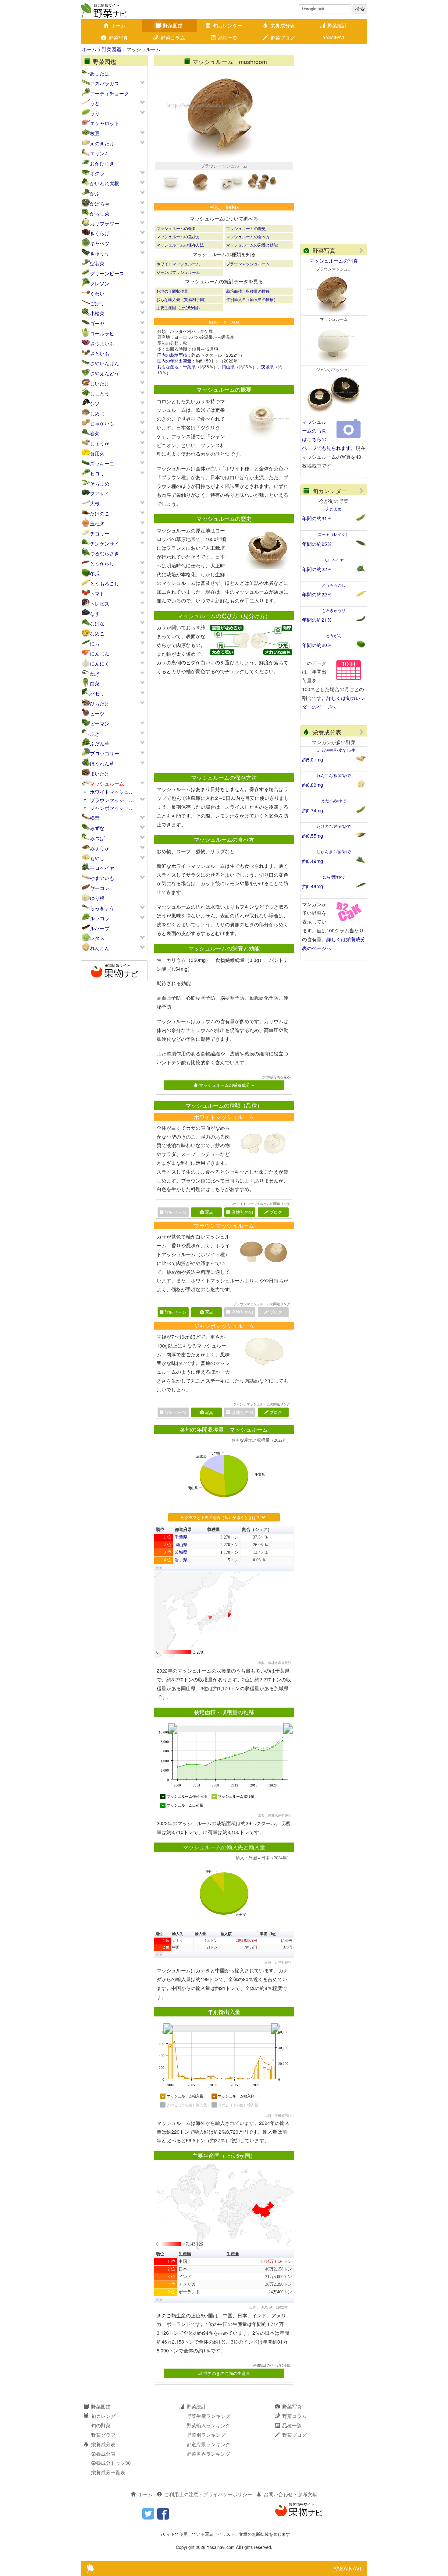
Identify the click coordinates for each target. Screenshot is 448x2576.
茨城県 (267, 366)
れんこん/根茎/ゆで (334, 775)
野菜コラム (173, 38)
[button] (157, 1568)
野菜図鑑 (173, 25)
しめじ (97, 413)
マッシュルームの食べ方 (248, 237)
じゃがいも (102, 423)
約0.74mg (313, 810)
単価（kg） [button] (269, 1934)
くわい (97, 293)
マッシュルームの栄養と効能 (252, 245)
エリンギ (100, 153)
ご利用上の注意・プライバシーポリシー (208, 2494)
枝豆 (95, 133)
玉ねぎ (97, 523)
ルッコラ (100, 918)
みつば (97, 838)
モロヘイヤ (102, 868)
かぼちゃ (100, 203)
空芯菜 (97, 263)
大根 (95, 503)
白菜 (95, 683)
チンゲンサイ (105, 544)
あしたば (100, 73)
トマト (97, 594)
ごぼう (97, 303)
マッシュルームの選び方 (178, 237)
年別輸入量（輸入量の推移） (252, 299)
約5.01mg (313, 760)
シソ (95, 403)
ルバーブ (100, 928)
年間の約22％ (317, 569)
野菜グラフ (103, 2435)
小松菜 (97, 313)
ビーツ (97, 714)
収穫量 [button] (214, 1530)
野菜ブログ (283, 38)
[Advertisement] (221, 724)
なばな (97, 623)
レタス (97, 938)
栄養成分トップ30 (111, 2463)
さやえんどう (105, 373)
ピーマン (100, 724)
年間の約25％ (317, 544)
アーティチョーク (109, 93)
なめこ (97, 633)
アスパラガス (105, 83)
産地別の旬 (242, 1212)
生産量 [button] (233, 2254)
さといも (100, 353)
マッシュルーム (107, 784)
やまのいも (102, 878)
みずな (97, 828)
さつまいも (102, 343)
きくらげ (100, 233)
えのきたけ (102, 143)
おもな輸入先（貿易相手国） (182, 299)
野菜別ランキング (206, 2435)
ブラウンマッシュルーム (248, 264)
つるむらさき (105, 553)
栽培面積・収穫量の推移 (248, 291)
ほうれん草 (102, 763)
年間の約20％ (317, 645)
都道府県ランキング (208, 2444)
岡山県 (228, 366)
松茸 (95, 818)
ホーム (118, 25)
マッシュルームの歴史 (246, 228)
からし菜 (100, 213)
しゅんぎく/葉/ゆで (334, 852)
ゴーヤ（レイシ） (334, 534)
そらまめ (100, 484)
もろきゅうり (334, 610)
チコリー (100, 534)
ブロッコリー (105, 753)
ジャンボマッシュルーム (178, 272)
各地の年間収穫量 (172, 291)
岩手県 (181, 1560)
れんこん (100, 948)
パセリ (97, 693)
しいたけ (100, 383)
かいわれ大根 (105, 183)
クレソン (100, 283)
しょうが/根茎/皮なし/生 (334, 750)
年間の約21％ (317, 620)
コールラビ (102, 333)
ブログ (276, 1212)
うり (95, 113)
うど (95, 103)
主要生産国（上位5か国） (179, 307)
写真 (209, 1212)
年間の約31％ (317, 518)
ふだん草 (100, 743)
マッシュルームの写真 (334, 261)
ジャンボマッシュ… (112, 808)
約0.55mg (313, 836)
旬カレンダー (228, 25)
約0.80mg (313, 785)
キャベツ (100, 243)
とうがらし (102, 563)
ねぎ (95, 674)
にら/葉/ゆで (334, 877)
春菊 (95, 433)
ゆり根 (97, 898)
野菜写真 (118, 38)
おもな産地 (168, 366)
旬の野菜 (101, 2425)
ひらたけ (100, 703)
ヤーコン (100, 888)
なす (95, 614)
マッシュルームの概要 (176, 228)
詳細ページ (176, 1312)
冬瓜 (95, 573)
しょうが (100, 443)
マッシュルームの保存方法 (180, 245)
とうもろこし (105, 583)
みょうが (100, 848)
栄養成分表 (283, 25)
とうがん (334, 636)
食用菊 (97, 453)
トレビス (100, 604)
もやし (97, 858)
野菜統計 (337, 25)
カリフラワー (105, 223)
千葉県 (189, 366)
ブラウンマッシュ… (112, 800)
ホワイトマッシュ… (112, 792)
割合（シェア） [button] (257, 1530)
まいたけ (100, 774)
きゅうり (100, 253)
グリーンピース (107, 273)
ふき (95, 734)
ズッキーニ (102, 463)
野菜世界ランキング (208, 2454)
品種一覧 (228, 38)
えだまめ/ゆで (334, 801)
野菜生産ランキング (208, 2416)
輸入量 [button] (201, 1934)
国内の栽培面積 (172, 355)
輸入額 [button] (226, 1934)
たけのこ (100, 513)
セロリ (97, 474)
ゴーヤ (97, 323)
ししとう (100, 393)
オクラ (97, 173)
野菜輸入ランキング (208, 2425)
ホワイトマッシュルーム (178, 264)
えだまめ (334, 509)
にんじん (100, 654)
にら (95, 643)
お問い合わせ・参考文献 (290, 2494)
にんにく (100, 664)
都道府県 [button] (183, 1530)
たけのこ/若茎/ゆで (334, 826)
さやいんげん (105, 363)
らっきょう (102, 908)
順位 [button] (160, 1530)
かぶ (95, 193)
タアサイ (100, 493)
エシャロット (105, 123)
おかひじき (102, 163)
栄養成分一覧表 (108, 2472)
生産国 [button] (185, 2254)
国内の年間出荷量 (174, 361)
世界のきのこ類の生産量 (227, 2373)
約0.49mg (313, 861)
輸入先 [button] (178, 1934)
